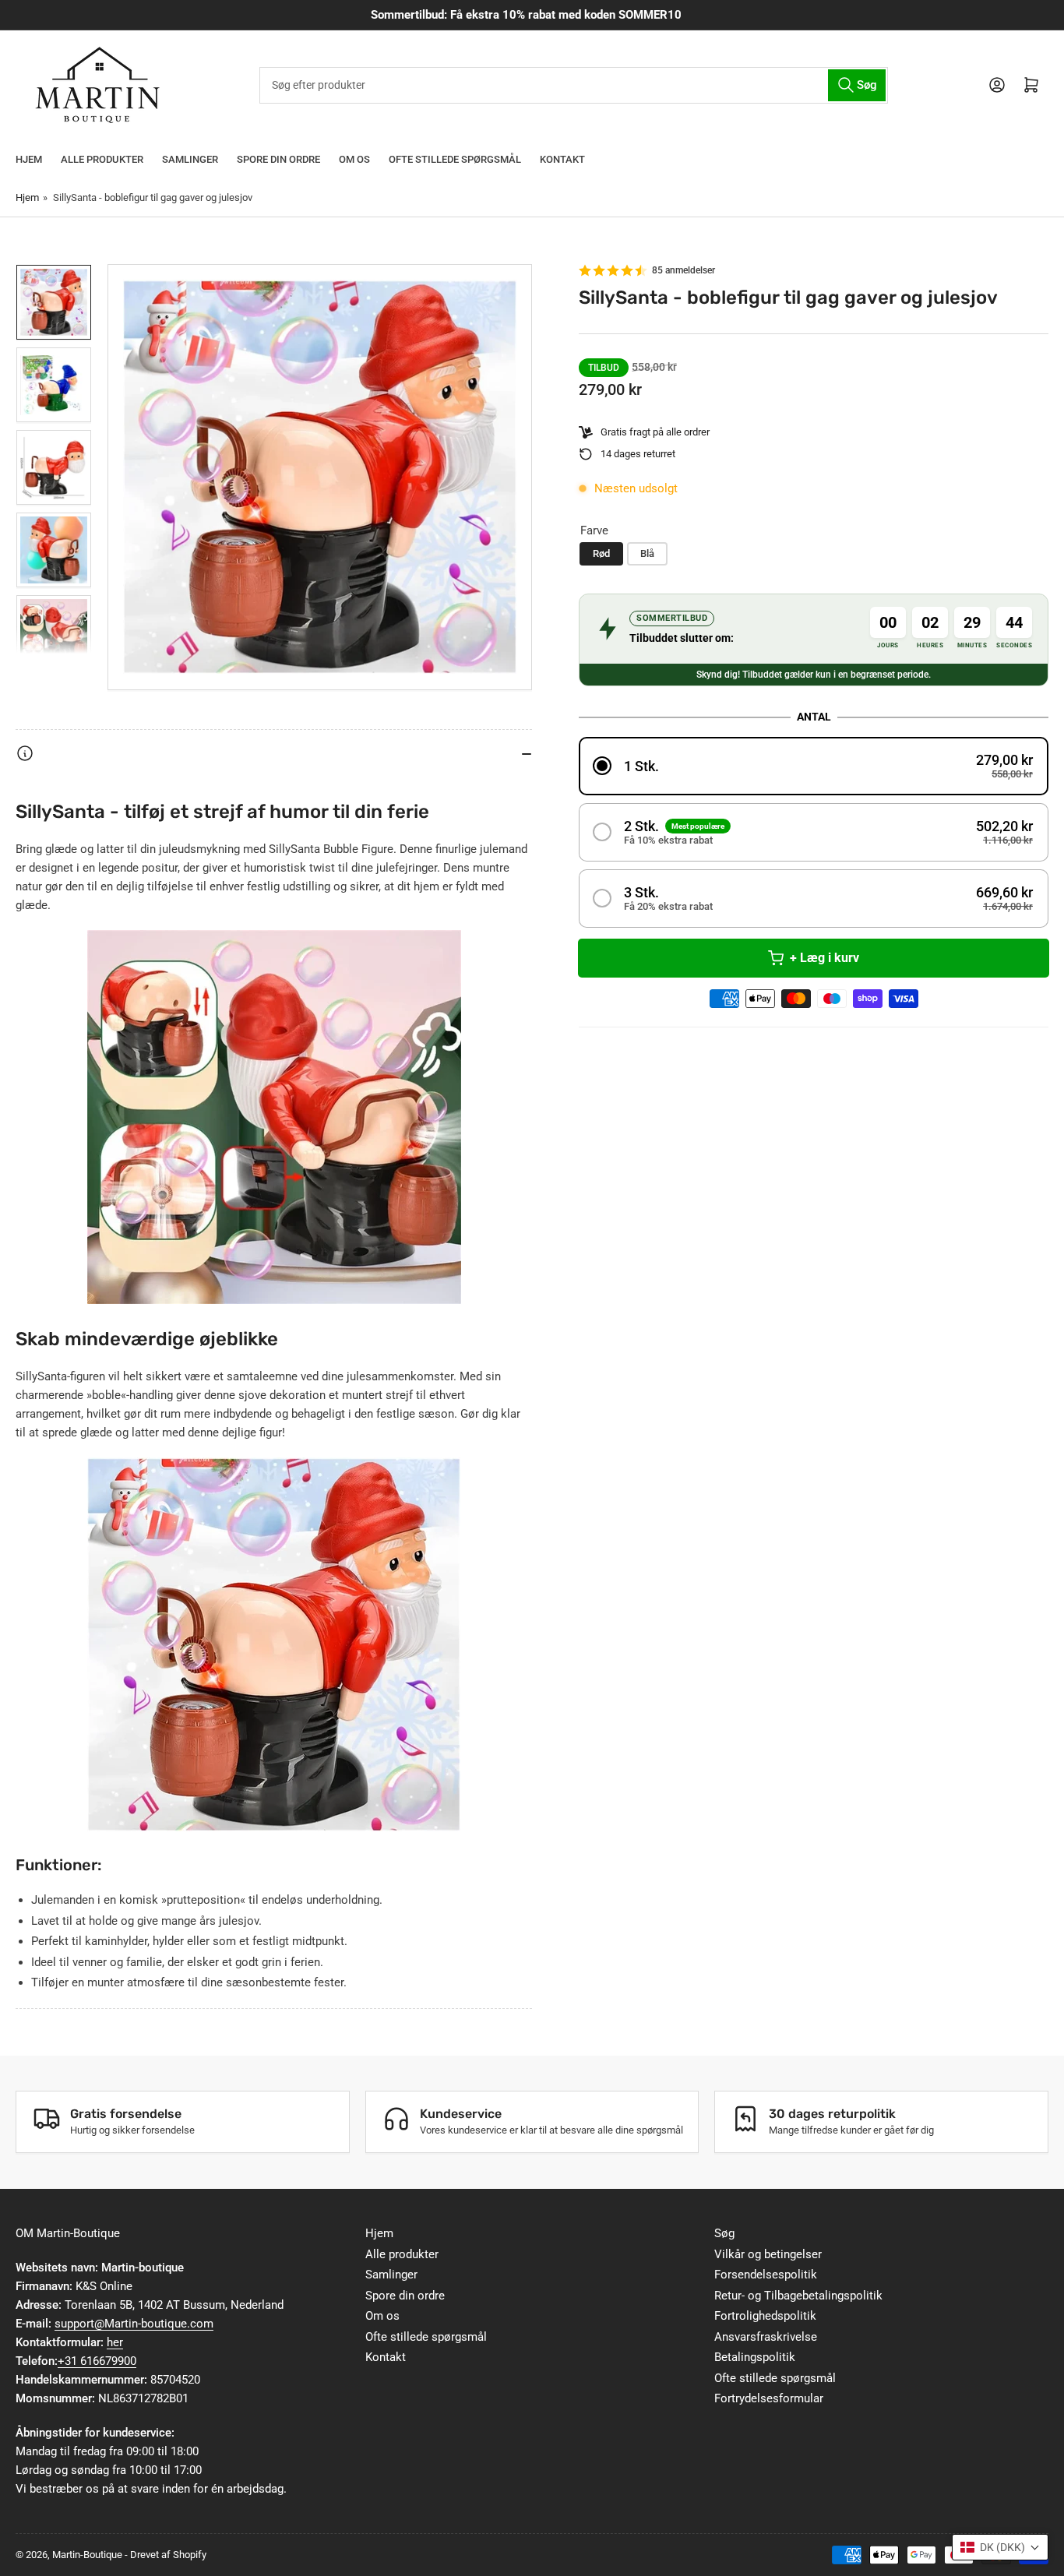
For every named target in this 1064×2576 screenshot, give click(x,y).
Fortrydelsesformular (769, 2398)
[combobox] (574, 85)
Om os (354, 159)
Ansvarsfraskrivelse (766, 2337)
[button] (814, 766)
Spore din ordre (278, 159)
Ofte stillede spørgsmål (455, 159)
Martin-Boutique (87, 2555)
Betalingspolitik (755, 2357)
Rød (601, 553)
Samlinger (190, 159)
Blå (647, 553)
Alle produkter (102, 159)
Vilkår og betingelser (768, 2254)
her (115, 2342)
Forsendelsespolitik (766, 2275)
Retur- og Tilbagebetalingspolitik (798, 2296)
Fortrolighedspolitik (765, 2316)
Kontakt (562, 159)
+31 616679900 (97, 2361)
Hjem (29, 159)
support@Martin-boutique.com (134, 2324)
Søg (724, 2233)
